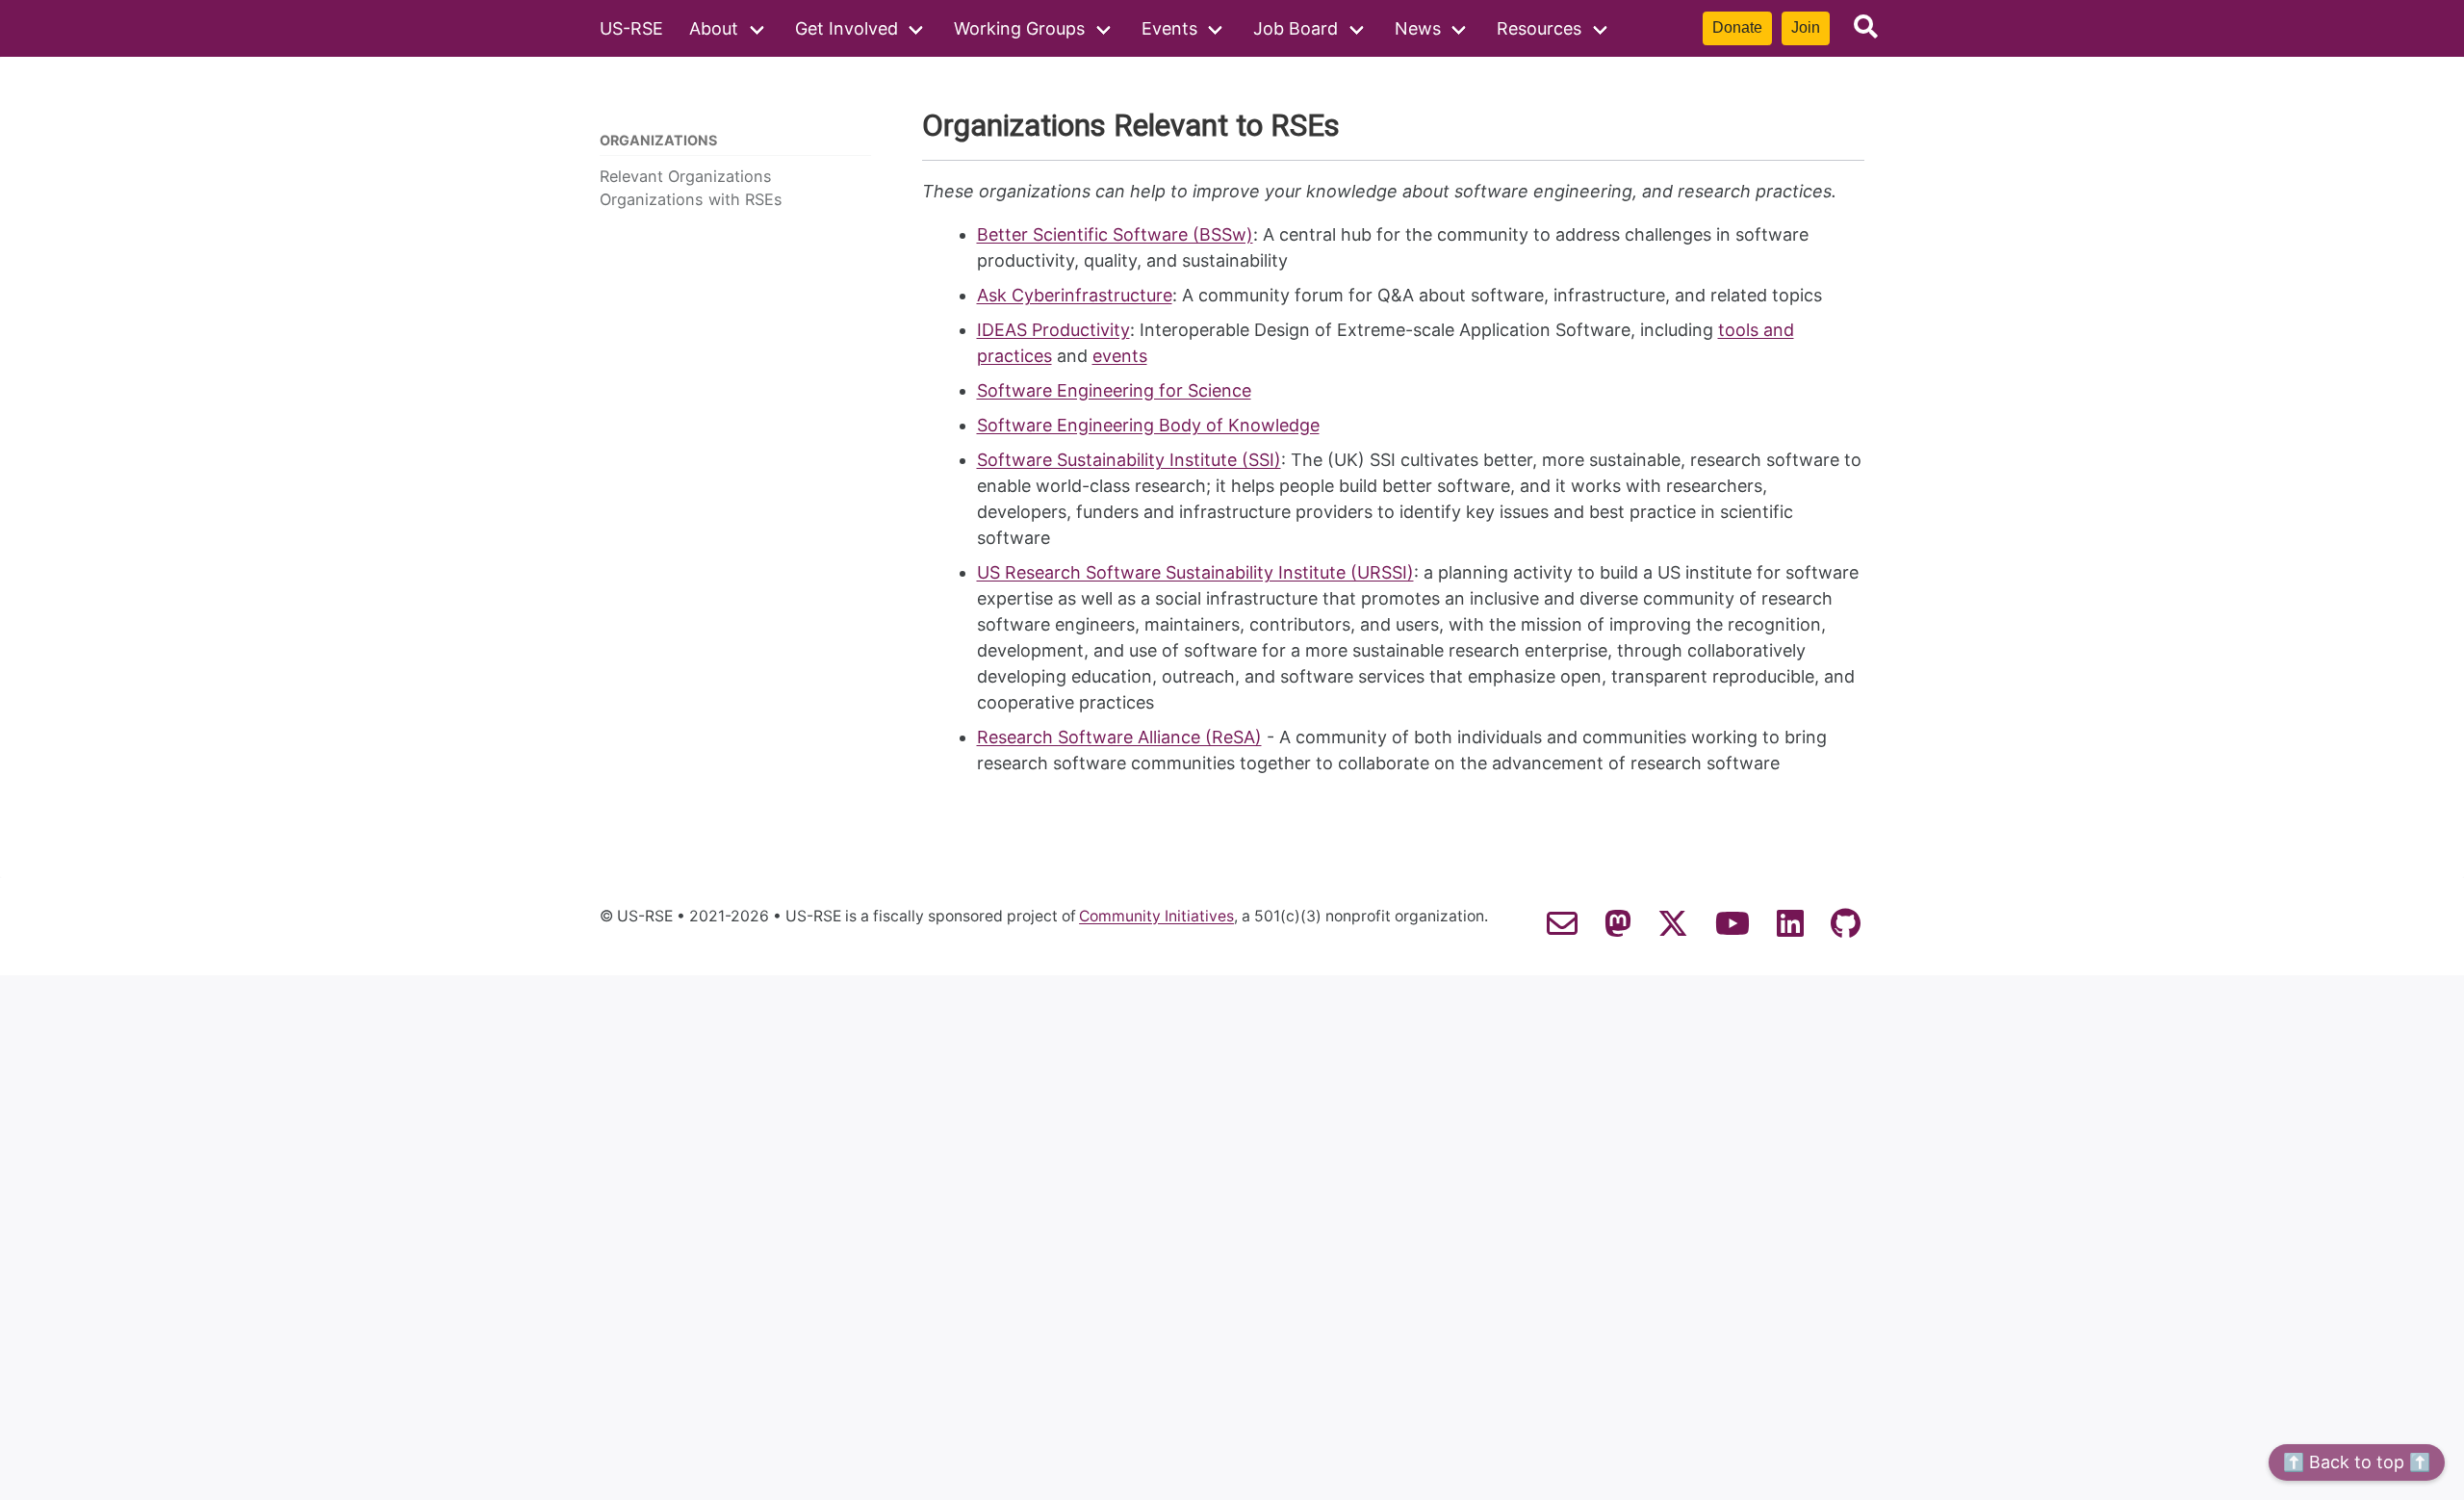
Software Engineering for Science (1114, 390)
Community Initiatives (1156, 917)
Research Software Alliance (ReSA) (1119, 737)
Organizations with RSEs (691, 199)
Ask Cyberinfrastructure (1075, 295)
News (1418, 28)
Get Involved (847, 28)
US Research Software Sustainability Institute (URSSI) (1195, 572)
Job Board (1296, 28)
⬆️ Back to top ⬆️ (2357, 1462)
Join (1806, 27)
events (1120, 356)
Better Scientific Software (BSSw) (1115, 234)
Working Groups (1019, 28)
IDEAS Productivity (1053, 330)
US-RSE (631, 28)
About (714, 28)
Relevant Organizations (686, 176)
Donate (1737, 27)
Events (1169, 28)
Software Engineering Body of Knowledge (1148, 425)
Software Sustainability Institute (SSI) (1129, 460)
